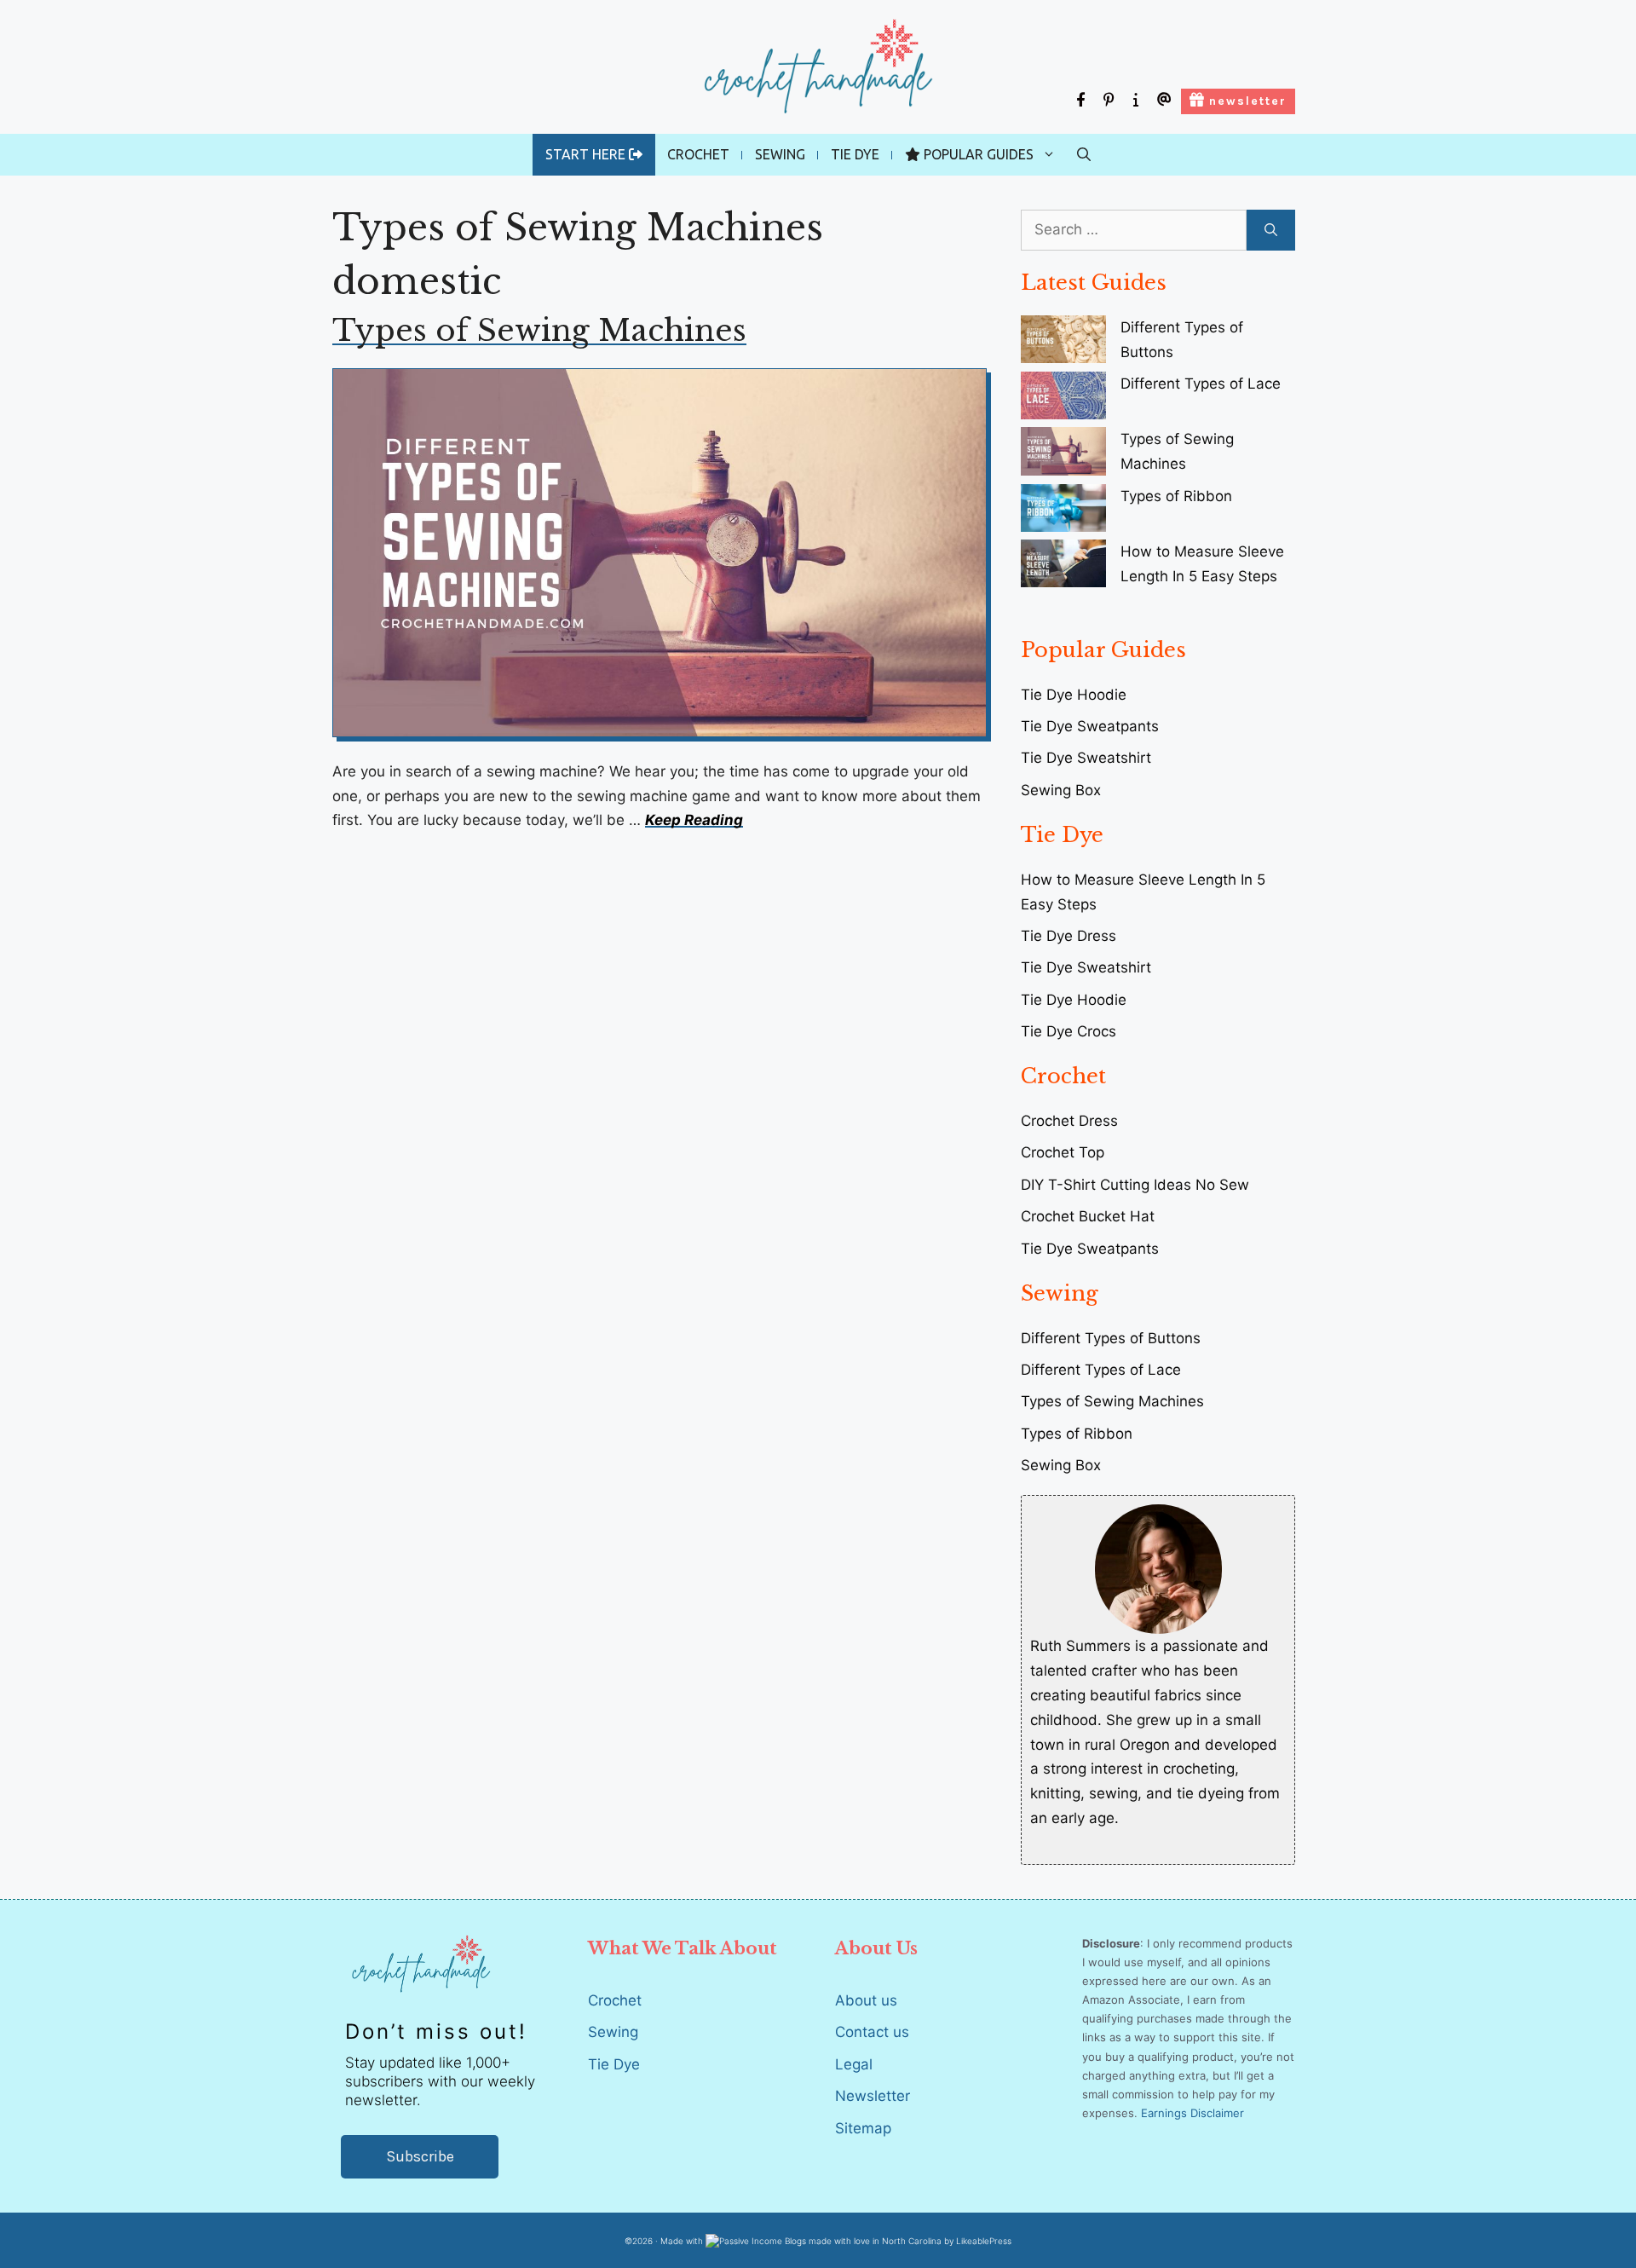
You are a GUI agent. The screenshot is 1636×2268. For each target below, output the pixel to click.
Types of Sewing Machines (539, 330)
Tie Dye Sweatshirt (1086, 758)
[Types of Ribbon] (1063, 512)
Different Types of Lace (1201, 384)
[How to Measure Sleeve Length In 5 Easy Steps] (1063, 567)
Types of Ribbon (1176, 496)
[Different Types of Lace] (1063, 399)
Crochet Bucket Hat (1088, 1216)
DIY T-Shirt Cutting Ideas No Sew (1135, 1185)
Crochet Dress (1069, 1121)
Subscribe (420, 2156)
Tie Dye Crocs (1069, 1031)
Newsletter (873, 2096)
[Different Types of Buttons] (1063, 343)
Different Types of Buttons (1111, 1338)
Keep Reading (694, 820)
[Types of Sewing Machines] (1063, 455)
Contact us (872, 2032)
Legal (854, 2064)
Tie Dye (855, 154)
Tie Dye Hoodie (1074, 1000)
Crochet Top (1063, 1152)
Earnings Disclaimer (1192, 2113)
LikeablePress (984, 2241)
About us (866, 2000)
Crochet (698, 154)
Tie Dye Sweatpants (1090, 726)
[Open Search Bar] (1084, 155)
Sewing (780, 154)
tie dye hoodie (1074, 695)
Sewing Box (1061, 790)
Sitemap (863, 2128)
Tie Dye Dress (1069, 936)
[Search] (1271, 230)
